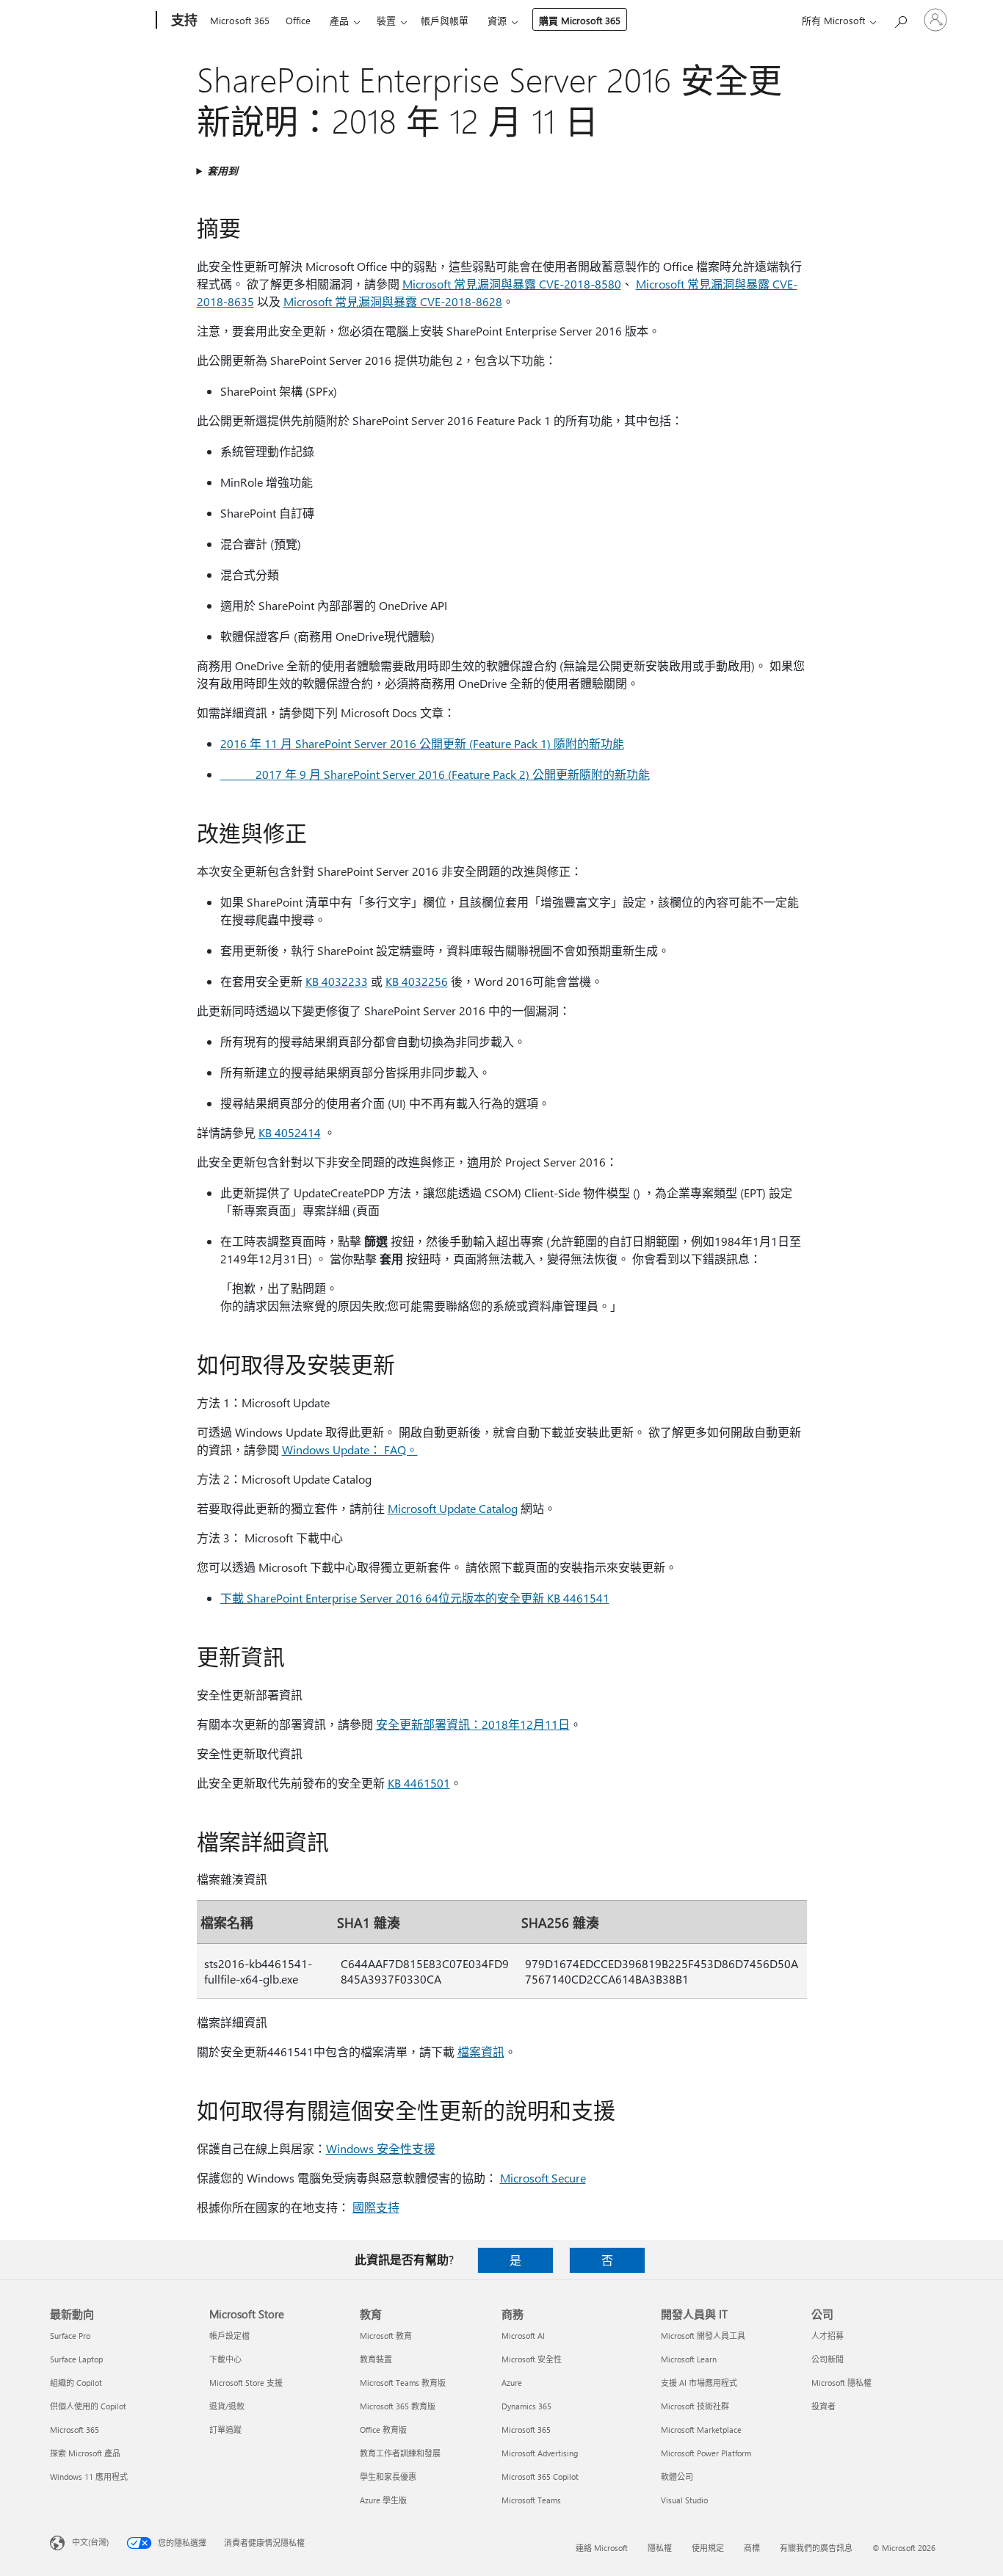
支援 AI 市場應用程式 (699, 2383)
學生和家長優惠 (388, 2477)
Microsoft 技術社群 (695, 2406)
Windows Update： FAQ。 (350, 1450)
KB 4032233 (337, 981)
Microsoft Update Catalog (453, 1508)
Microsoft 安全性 (532, 2359)
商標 (752, 2548)
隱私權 (660, 2548)
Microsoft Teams (531, 2500)
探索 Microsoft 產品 (85, 2453)
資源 (497, 20)
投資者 (823, 2406)
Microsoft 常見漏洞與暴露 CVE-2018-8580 (512, 284)
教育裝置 (376, 2359)
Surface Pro (70, 2336)
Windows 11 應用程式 (89, 2477)
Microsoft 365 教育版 (398, 2406)
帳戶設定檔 (229, 2336)
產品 (339, 20)
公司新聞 (828, 2359)
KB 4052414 (290, 1132)
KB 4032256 (417, 981)
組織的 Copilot (76, 2383)
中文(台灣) (90, 2542)
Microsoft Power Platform (706, 2453)
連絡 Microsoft (602, 2548)
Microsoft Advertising (540, 2453)
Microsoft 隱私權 (841, 2383)
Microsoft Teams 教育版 (403, 2383)
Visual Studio (684, 2500)
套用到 (222, 171)
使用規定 (708, 2548)
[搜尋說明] (900, 19)
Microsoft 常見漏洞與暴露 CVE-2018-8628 (393, 301)
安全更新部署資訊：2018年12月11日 (473, 1724)
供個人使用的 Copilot (88, 2406)
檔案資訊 (481, 2051)
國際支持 (376, 2207)
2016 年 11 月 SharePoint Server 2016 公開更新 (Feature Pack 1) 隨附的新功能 (422, 743)
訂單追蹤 (225, 2430)
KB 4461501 (419, 1783)
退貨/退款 (227, 2406)
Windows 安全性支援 (381, 2148)
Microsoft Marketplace (701, 2430)
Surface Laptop (76, 2359)
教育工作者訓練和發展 (400, 2453)
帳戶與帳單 (445, 20)
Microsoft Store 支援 (246, 2383)
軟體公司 (677, 2477)
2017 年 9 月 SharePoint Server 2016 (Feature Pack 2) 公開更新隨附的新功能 (435, 774)
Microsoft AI (523, 2336)
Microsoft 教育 (386, 2336)
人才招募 (828, 2336)
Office (298, 20)
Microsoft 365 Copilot (540, 2477)
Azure (512, 2383)
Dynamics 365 (526, 2406)
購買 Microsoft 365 (580, 20)
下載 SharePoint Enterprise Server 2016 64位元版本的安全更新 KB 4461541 (415, 1598)
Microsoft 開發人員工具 (703, 2336)
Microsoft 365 (240, 20)
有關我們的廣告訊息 (816, 2548)
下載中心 (225, 2359)
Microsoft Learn (689, 2359)
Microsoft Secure (543, 2178)
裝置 (386, 20)
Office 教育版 (383, 2430)
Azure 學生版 (383, 2500)
